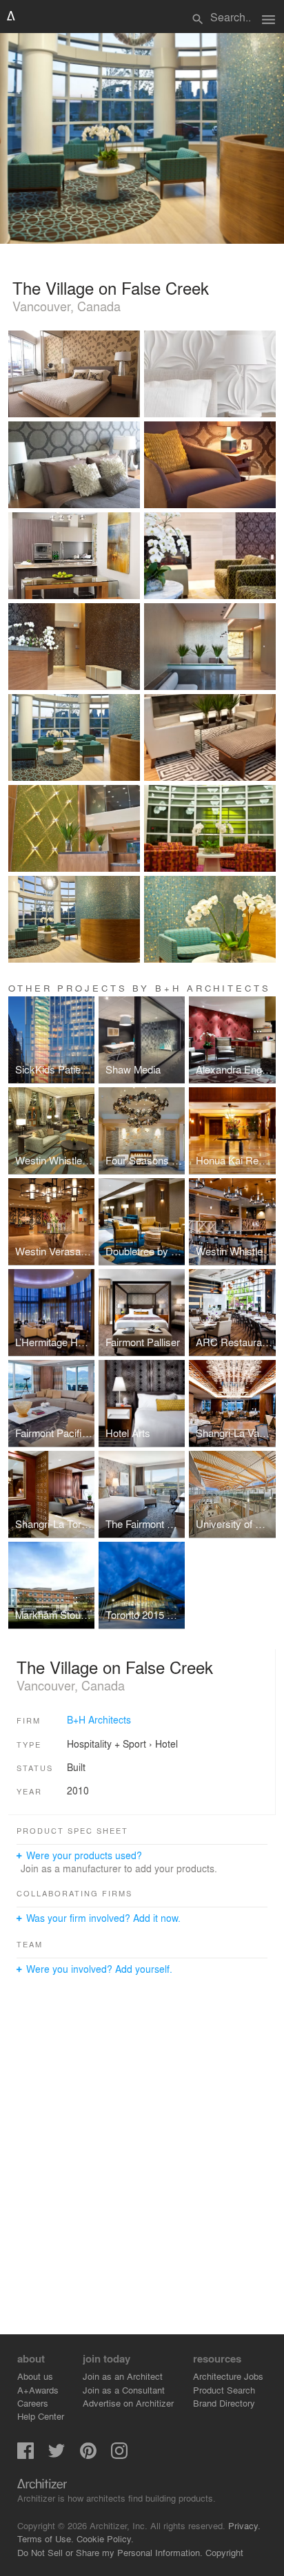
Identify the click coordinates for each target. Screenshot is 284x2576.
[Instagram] (119, 2455)
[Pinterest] (88, 2455)
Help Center (41, 2416)
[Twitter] (57, 2455)
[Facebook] (26, 2455)
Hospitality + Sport (106, 1743)
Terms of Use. (45, 2538)
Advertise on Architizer (128, 2403)
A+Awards (38, 2390)
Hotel (166, 1743)
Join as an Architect (123, 2376)
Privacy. (244, 2525)
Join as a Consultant (124, 2390)
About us (35, 2376)
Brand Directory (224, 2403)
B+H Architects (99, 1719)
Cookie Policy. (105, 2538)
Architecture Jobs (228, 2376)
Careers (33, 2403)
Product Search (224, 2390)
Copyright (224, 2552)
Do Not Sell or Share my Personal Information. (110, 2552)
